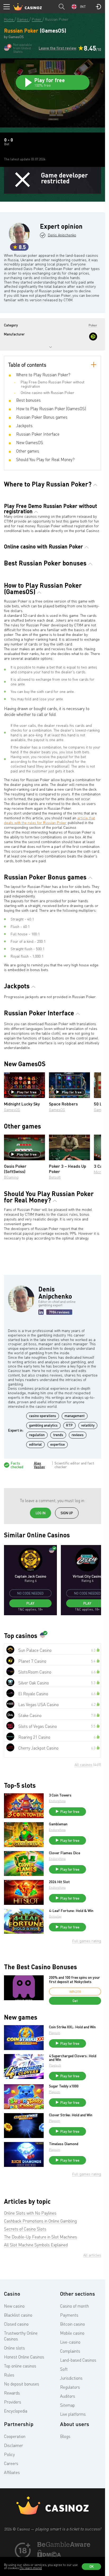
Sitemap (67, 2405)
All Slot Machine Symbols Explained (36, 2245)
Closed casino (16, 2324)
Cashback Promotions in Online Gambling (40, 2221)
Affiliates (12, 2472)
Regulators (70, 2387)
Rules (9, 2375)
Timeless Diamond (64, 2144)
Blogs (65, 2436)
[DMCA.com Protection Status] (49, 2556)
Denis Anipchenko (62, 235)
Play (30, 1603)
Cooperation (15, 2436)
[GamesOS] (93, 337)
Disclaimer (13, 2445)
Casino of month (74, 2306)
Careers (11, 2463)
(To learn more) (31, 2568)
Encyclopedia (16, 2411)
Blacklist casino (18, 2315)
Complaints (70, 2351)
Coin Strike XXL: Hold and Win (72, 2027)
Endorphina (57, 1801)
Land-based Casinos (78, 2360)
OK (92, 2566)
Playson (54, 2033)
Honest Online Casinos (24, 2357)
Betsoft (55, 1177)
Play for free (27, 1092)
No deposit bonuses (22, 2384)
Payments (69, 2315)
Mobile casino (72, 2333)
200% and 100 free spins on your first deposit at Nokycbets (74, 1979)
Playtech (55, 2065)
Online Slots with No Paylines (30, 2213)
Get (75, 2001)
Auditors (68, 2396)
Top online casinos (20, 2366)
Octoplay (55, 1916)
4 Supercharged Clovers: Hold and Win (73, 2058)
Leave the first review (58, 48)
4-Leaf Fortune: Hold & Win (71, 1911)
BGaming (11, 1177)
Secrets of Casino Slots (25, 2229)
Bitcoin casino (72, 2324)
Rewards (12, 2393)
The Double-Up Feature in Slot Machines (40, 2237)
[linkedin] (41, 1312)
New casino (14, 2306)
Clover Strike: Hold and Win (71, 2115)
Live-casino (70, 2342)
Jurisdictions (71, 2378)
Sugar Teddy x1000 (64, 2086)
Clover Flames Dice (65, 1853)
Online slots (14, 2348)
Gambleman (58, 1824)
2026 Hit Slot (59, 1882)
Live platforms (73, 2414)
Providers (13, 2402)
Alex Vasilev (39, 1465)
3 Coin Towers (60, 1795)
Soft (64, 2369)
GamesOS (12, 1110)
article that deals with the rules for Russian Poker (49, 820)
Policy (9, 2454)
